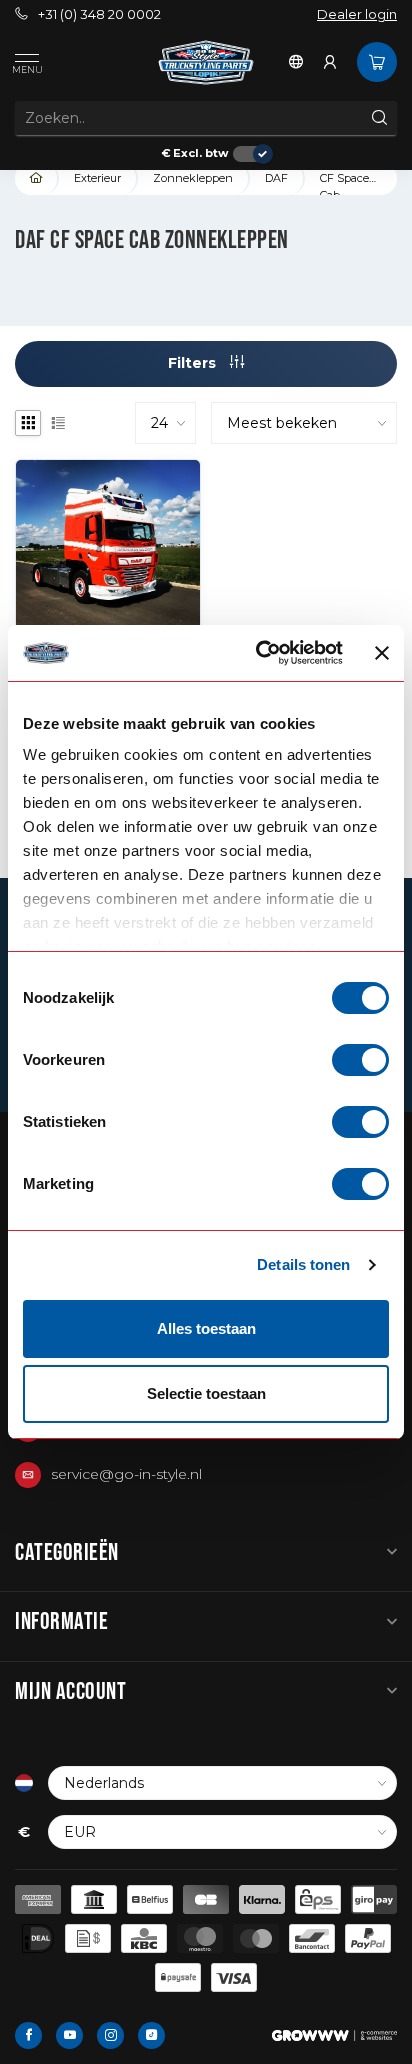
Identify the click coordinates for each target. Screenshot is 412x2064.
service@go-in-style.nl (126, 1474)
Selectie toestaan (206, 1393)
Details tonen (303, 1264)
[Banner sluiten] (382, 653)
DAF (276, 178)
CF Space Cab (344, 183)
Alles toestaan (206, 1328)
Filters (194, 363)
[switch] (360, 1060)
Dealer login (357, 14)
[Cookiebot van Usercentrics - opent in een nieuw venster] (259, 653)
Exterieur (97, 178)
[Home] (37, 178)
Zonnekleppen (193, 178)
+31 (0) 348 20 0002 (99, 14)
